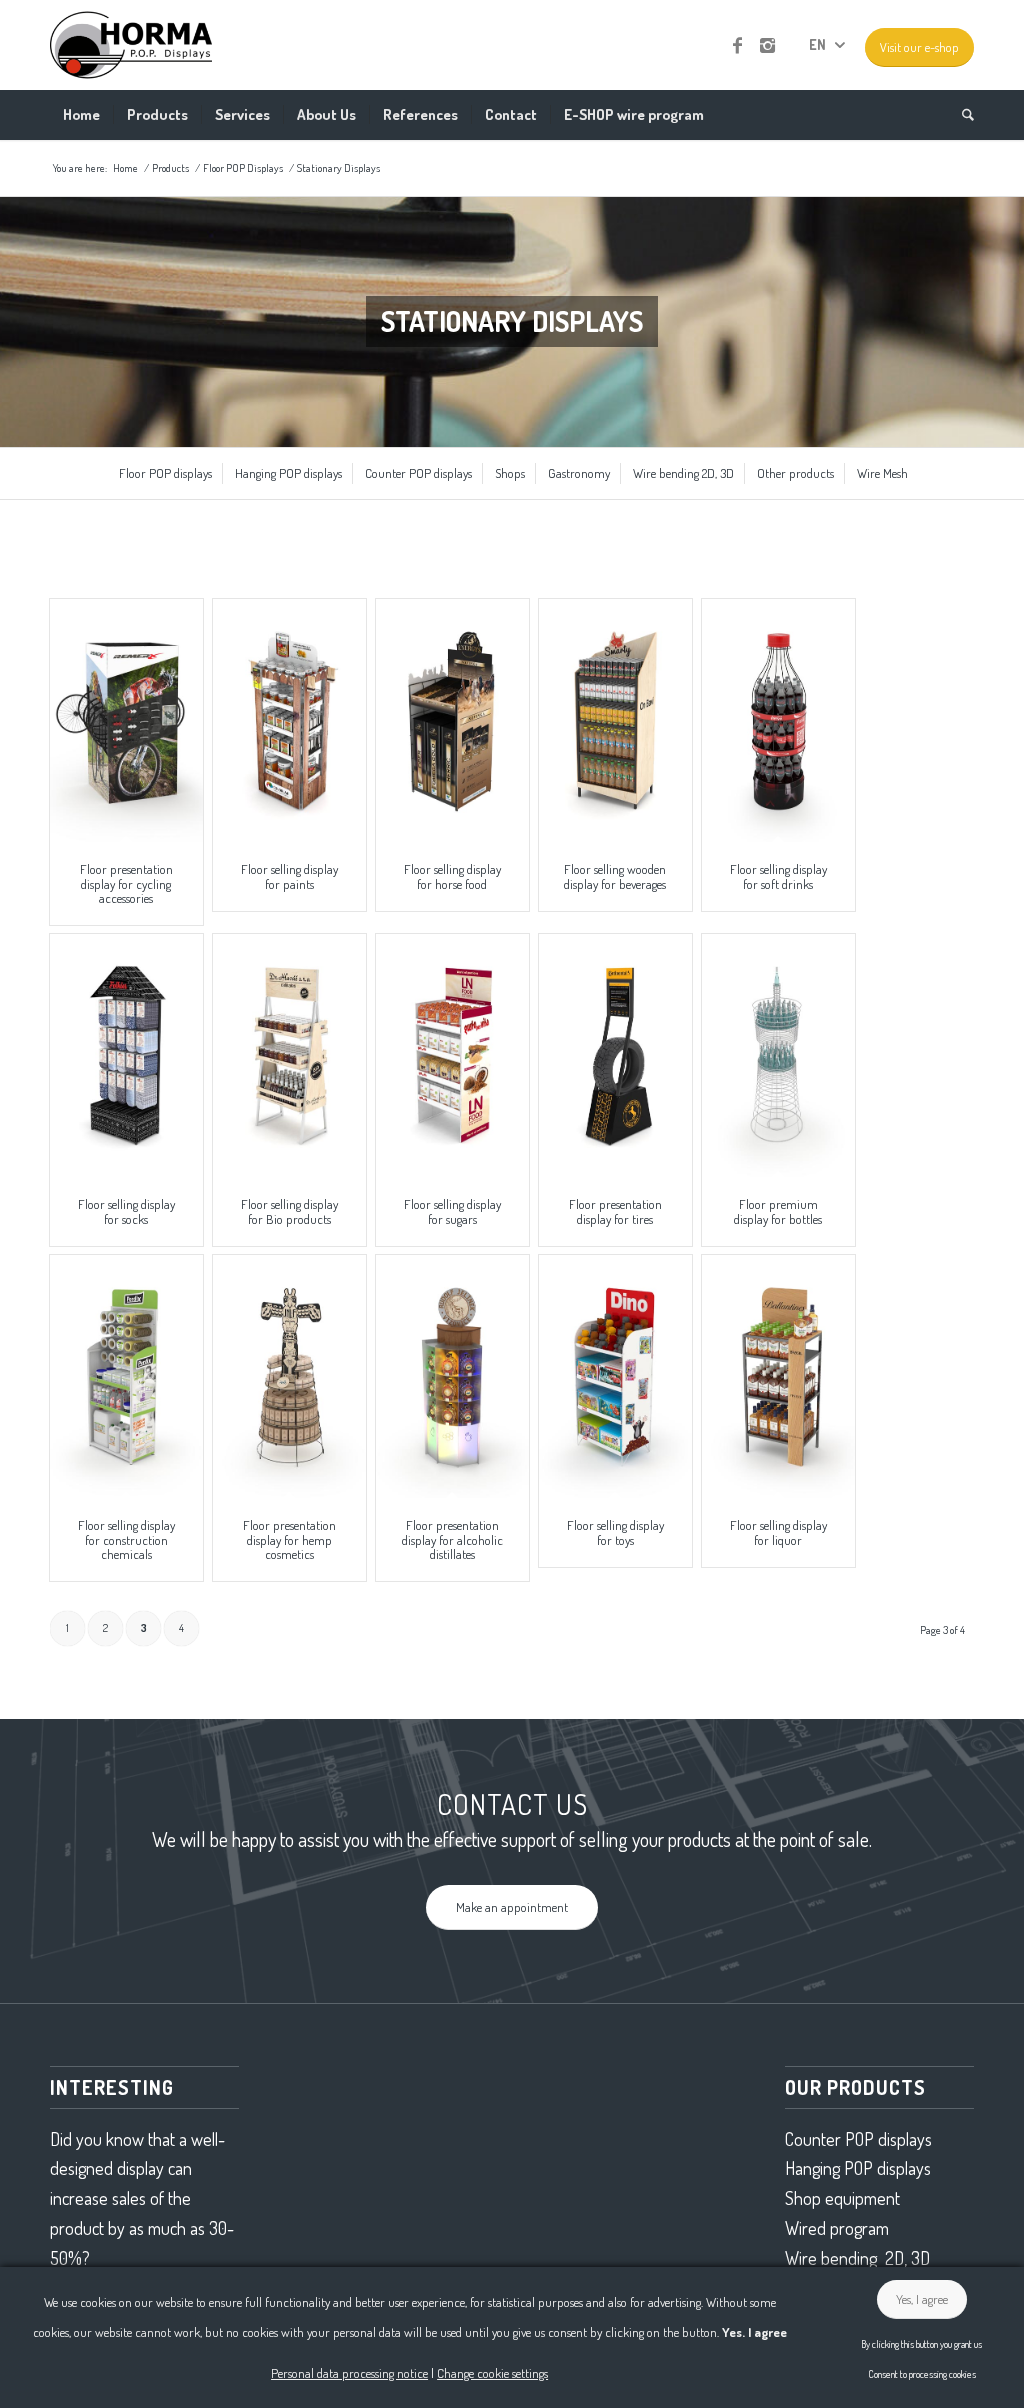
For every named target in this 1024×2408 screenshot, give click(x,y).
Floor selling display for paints (289, 876)
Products (170, 168)
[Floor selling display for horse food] (452, 720)
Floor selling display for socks (126, 1211)
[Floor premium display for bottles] (778, 1055)
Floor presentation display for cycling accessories (126, 883)
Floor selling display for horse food (452, 876)
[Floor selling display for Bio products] (289, 1055)
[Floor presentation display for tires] (615, 1055)
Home (125, 168)
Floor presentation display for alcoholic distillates (452, 1539)
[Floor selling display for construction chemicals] (126, 1376)
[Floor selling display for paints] (289, 720)
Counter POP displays (858, 2139)
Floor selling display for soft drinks (778, 876)
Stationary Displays (338, 168)
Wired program (837, 2228)
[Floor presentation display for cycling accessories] (126, 720)
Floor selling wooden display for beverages (615, 876)
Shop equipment (842, 2198)
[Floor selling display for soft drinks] (778, 720)
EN (817, 44)
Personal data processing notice (349, 2373)
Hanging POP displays (858, 2168)
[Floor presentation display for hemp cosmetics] (289, 1376)
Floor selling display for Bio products (289, 1211)
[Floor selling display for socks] (126, 1055)
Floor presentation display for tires (615, 1211)
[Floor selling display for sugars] (452, 1055)
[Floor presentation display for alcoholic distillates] (452, 1376)
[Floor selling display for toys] (615, 1376)
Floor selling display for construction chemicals (126, 1539)
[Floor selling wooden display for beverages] (615, 720)
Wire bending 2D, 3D (857, 2258)
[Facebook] (737, 45)
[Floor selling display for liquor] (778, 1376)
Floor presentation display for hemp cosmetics (289, 1539)
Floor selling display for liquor (778, 1532)
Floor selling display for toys (615, 1532)
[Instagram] (767, 45)
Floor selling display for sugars (452, 1211)
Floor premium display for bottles (778, 1211)
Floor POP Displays (243, 168)
